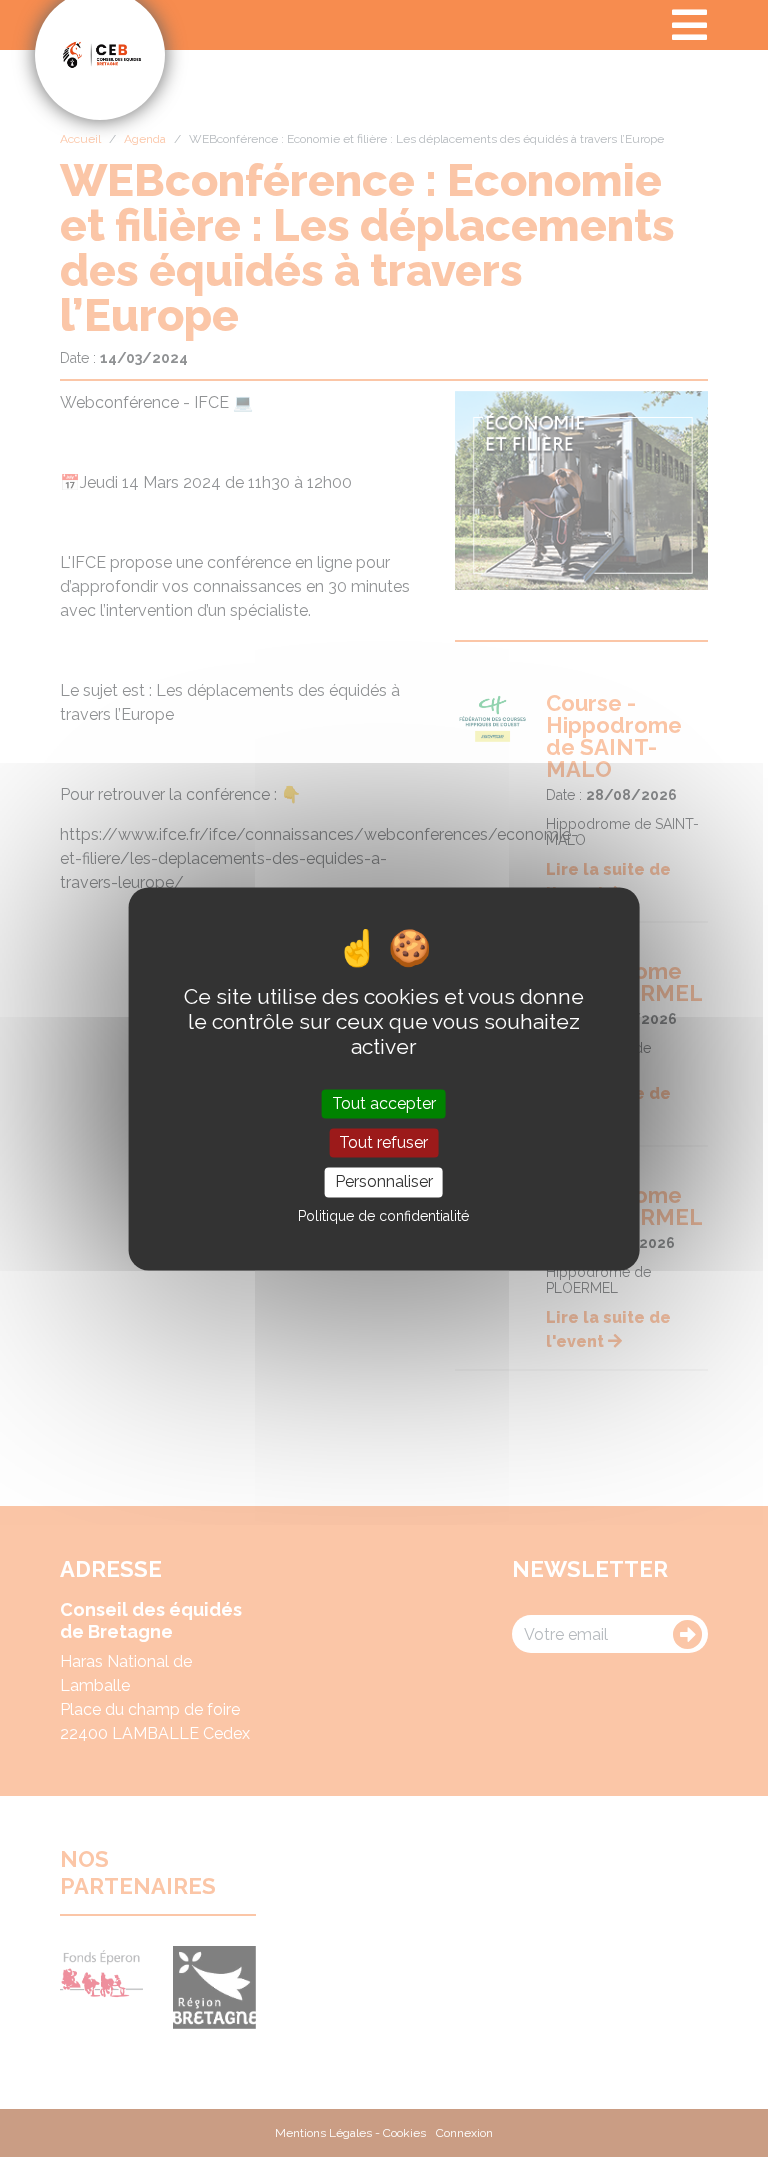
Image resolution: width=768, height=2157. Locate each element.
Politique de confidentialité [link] (383, 1216)
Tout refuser (383, 1143)
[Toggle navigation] (689, 25)
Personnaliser (384, 1182)
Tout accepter (384, 1103)
